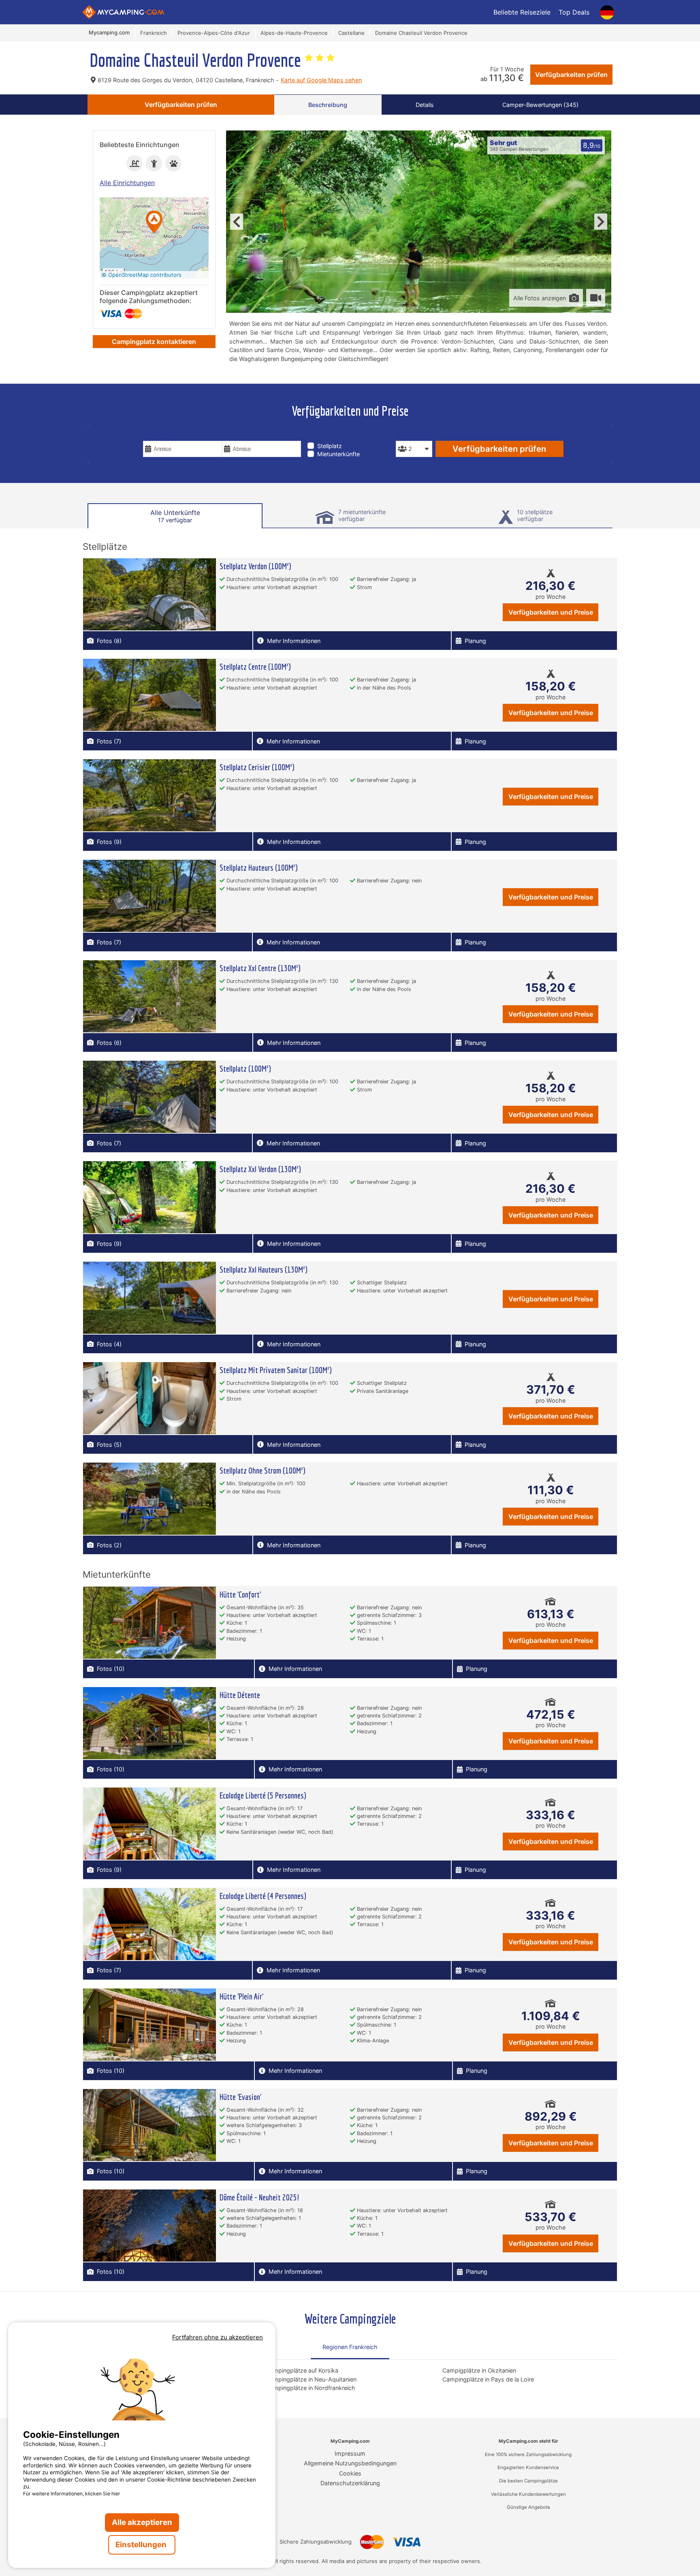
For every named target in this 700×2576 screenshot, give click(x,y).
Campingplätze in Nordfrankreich (311, 2388)
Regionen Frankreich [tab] (350, 2347)
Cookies (350, 2473)
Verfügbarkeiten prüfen (571, 75)
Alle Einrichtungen (127, 183)
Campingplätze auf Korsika (302, 2370)
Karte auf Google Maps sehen (321, 80)
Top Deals (574, 12)
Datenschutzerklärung (350, 2483)
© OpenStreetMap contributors (142, 275)
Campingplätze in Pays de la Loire (488, 2379)
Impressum (350, 2453)
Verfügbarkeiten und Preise (551, 612)
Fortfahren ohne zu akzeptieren (218, 2337)
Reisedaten (161, 435)
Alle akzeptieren (142, 2522)
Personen (412, 435)
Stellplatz (330, 446)
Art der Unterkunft (340, 435)
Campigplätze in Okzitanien (479, 2370)
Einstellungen (142, 2545)
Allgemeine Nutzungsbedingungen (350, 2463)
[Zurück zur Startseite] (123, 12)
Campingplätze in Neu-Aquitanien (311, 2379)
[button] (154, 223)
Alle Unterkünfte (175, 516)
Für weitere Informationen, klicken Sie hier (72, 2494)
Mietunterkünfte (338, 454)
